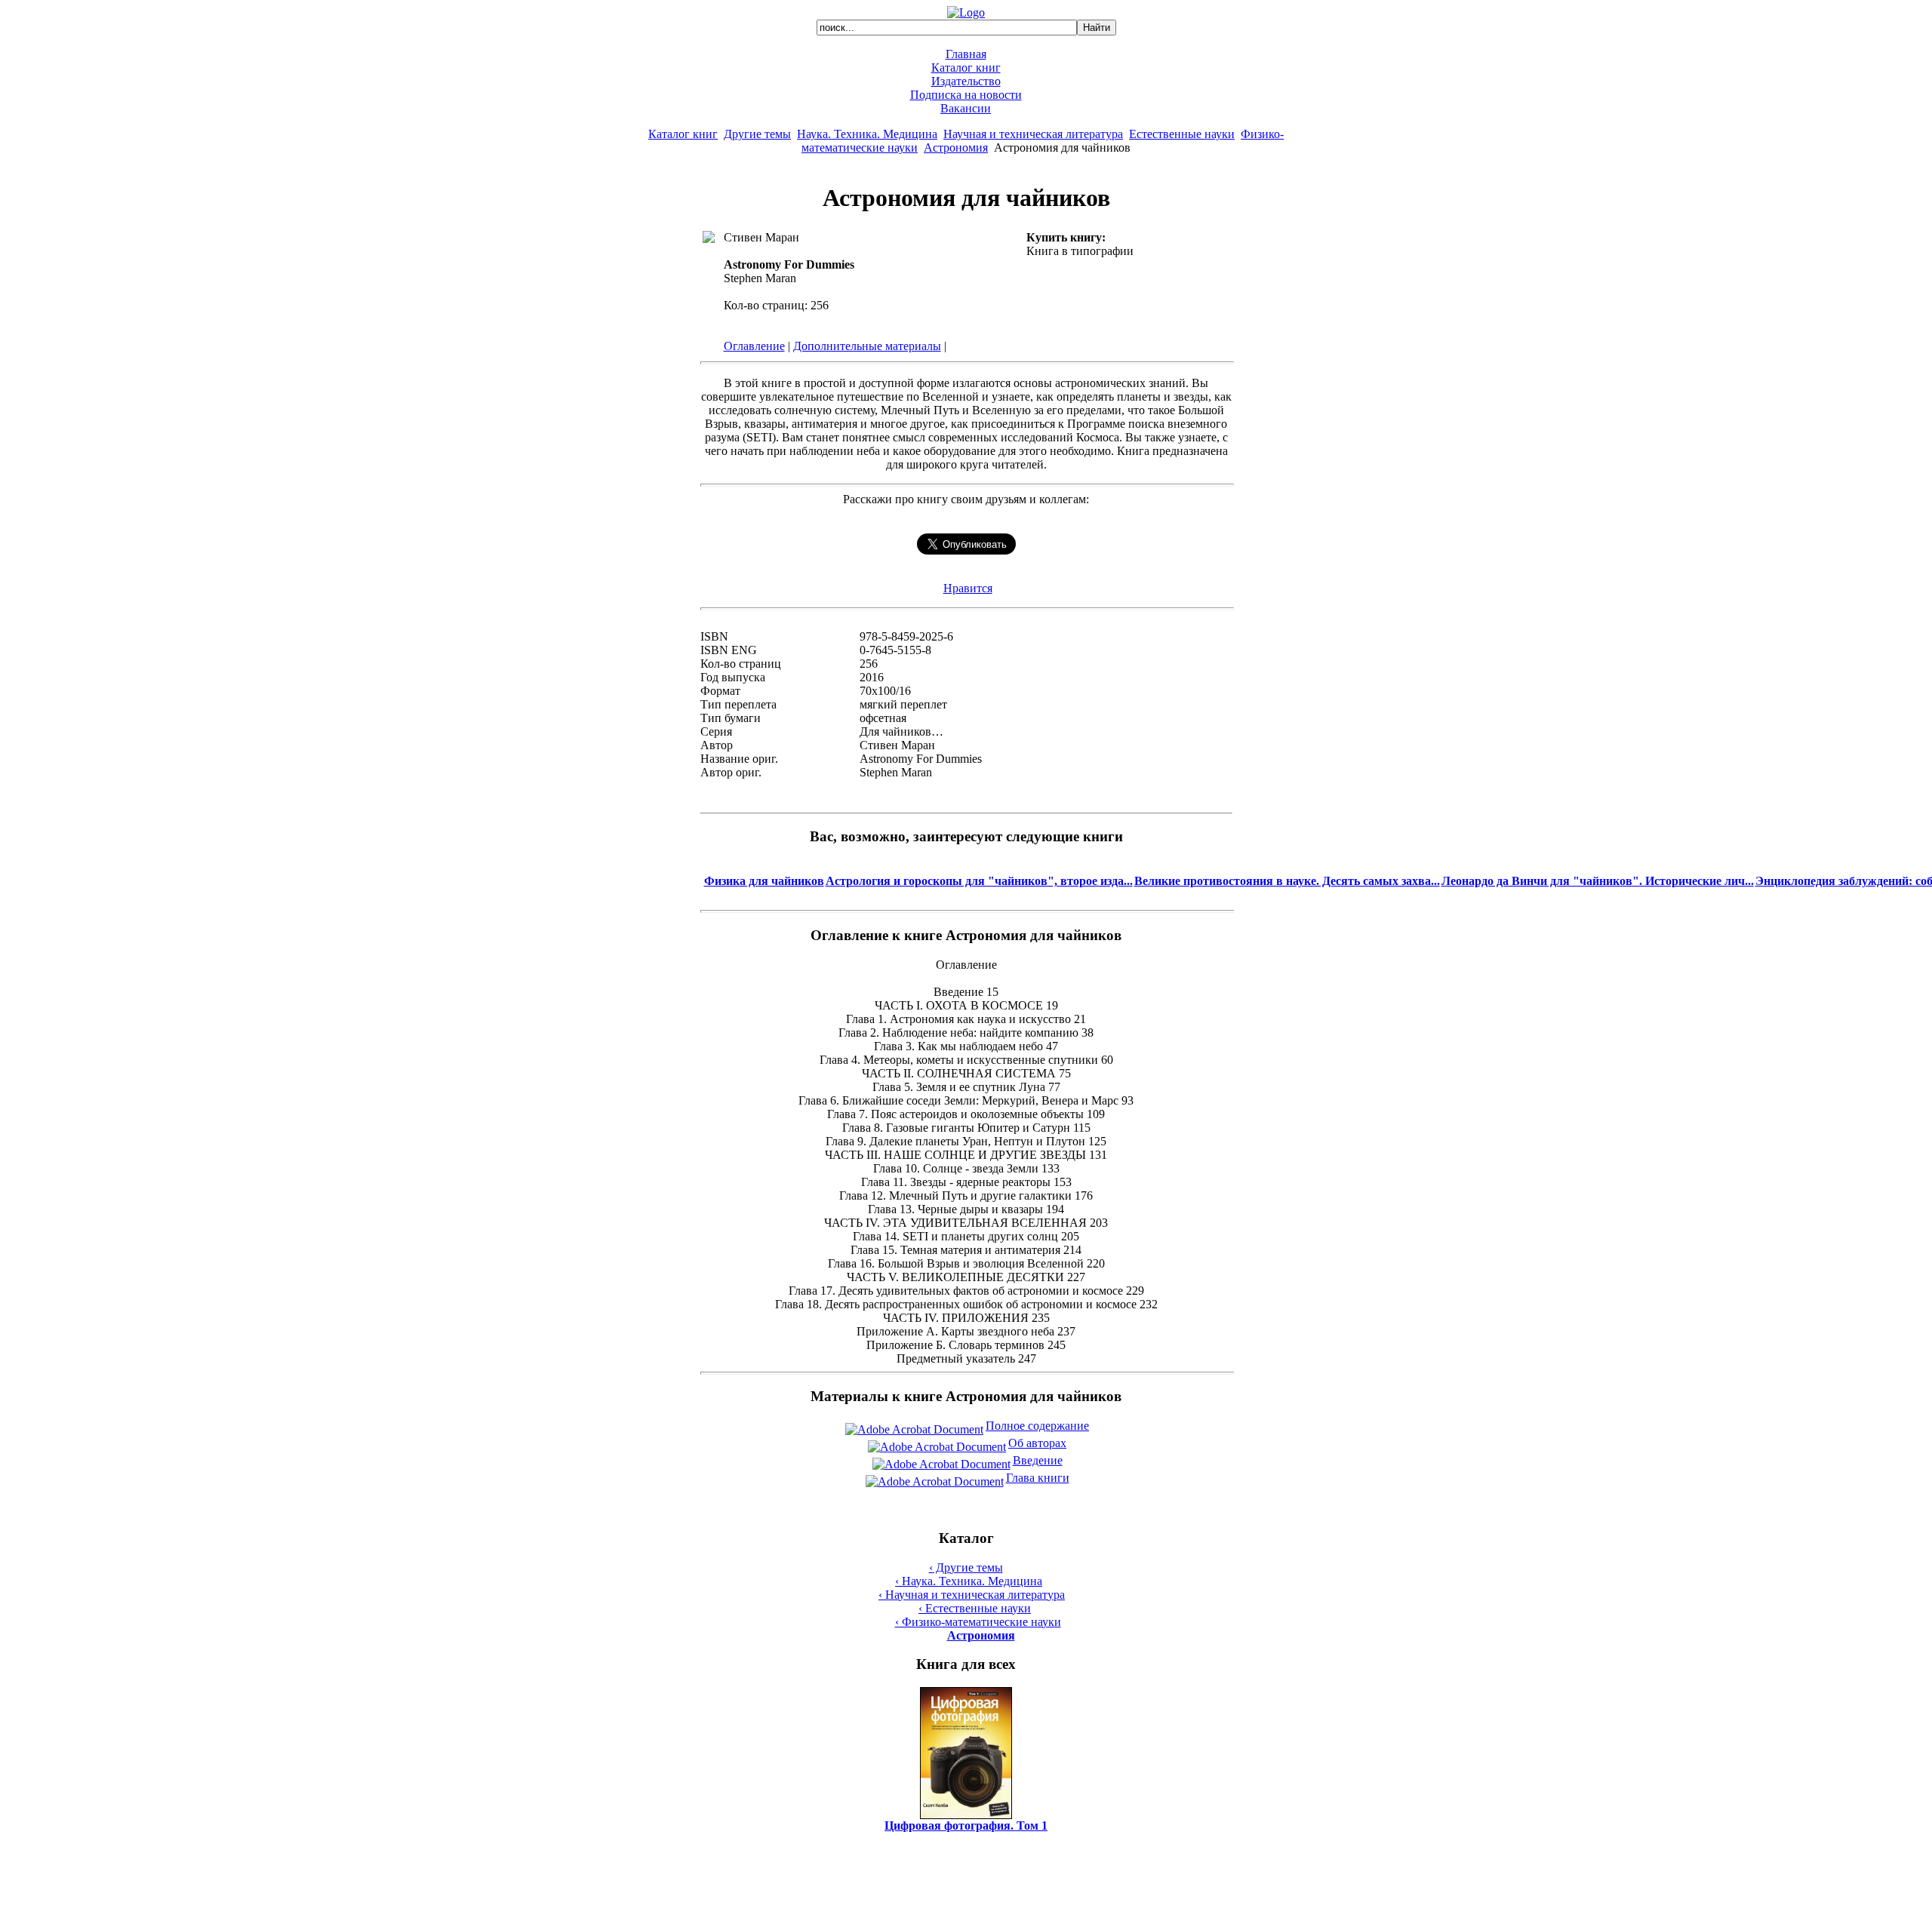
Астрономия (956, 148)
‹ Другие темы (966, 1567)
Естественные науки (1182, 134)
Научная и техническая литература (1033, 134)
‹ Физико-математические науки (978, 1622)
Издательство (966, 81)
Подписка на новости (966, 95)
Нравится (968, 588)
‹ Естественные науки (975, 1608)
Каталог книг (966, 68)
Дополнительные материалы (867, 346)
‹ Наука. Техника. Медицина (969, 1581)
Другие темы (757, 134)
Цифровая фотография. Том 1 (966, 1826)
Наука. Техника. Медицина (867, 134)
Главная (966, 54)
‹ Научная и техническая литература (972, 1595)
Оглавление (754, 346)
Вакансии (966, 108)
